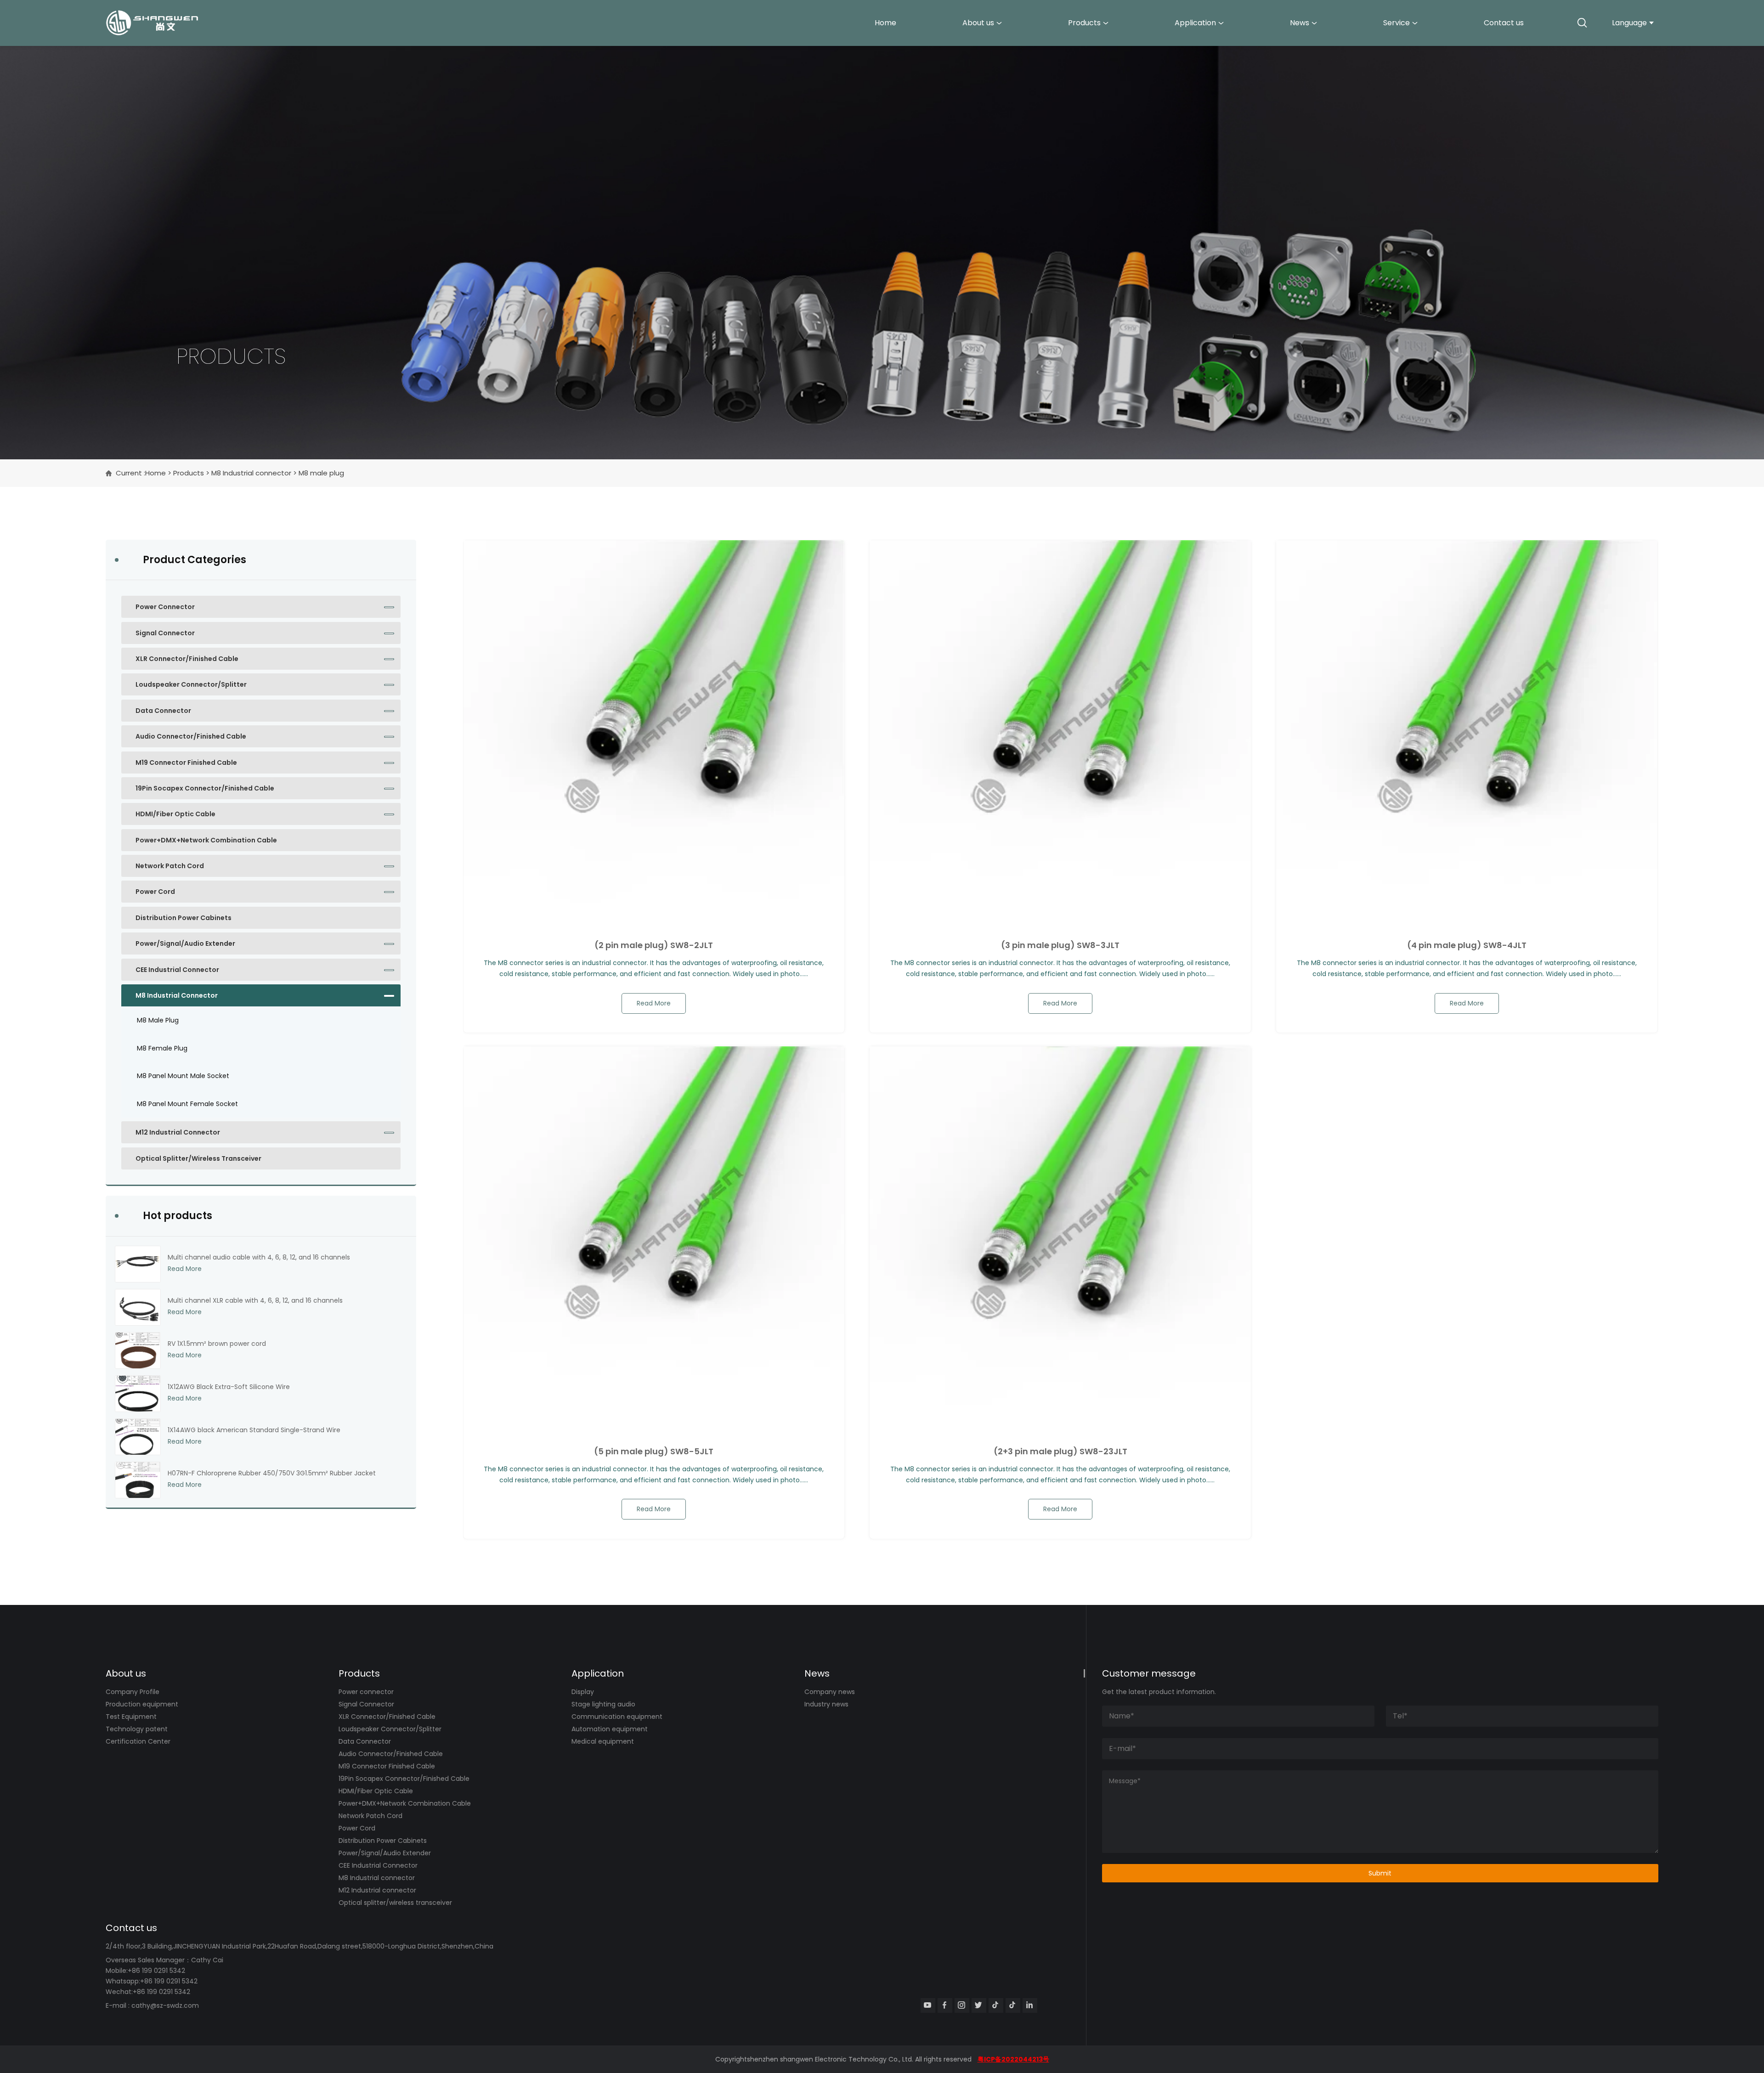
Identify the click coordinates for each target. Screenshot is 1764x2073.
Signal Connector (165, 633)
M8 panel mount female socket (187, 1104)
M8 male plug (158, 1020)
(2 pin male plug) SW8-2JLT (654, 945)
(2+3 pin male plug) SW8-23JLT (1060, 1452)
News (1300, 23)
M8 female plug (162, 1048)
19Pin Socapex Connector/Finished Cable (205, 788)
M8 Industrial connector (251, 473)
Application (1195, 23)
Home (885, 23)
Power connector (165, 607)
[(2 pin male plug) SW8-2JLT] (654, 731)
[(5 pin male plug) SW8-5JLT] (654, 1237)
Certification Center (138, 1741)
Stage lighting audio (603, 1704)
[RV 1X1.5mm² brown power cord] (138, 1350)
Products (1084, 23)
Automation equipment (610, 1729)
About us (978, 23)
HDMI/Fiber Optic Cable (175, 814)
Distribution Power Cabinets (184, 918)
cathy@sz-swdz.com (165, 2005)
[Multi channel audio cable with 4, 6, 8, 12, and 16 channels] (138, 1264)
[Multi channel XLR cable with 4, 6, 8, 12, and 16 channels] (138, 1307)
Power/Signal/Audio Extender (185, 943)
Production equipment (142, 1704)
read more (654, 1003)
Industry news (826, 1704)
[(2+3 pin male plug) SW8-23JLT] (1060, 1237)
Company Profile (133, 1692)
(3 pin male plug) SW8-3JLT (1060, 945)
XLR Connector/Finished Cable (187, 659)
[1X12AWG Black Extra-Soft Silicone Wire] (138, 1394)
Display (583, 1692)
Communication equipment (617, 1717)
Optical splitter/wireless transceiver (198, 1158)
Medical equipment (603, 1741)
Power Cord (155, 892)
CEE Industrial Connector (177, 970)
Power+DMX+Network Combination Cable (206, 840)
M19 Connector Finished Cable (186, 763)
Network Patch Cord (170, 866)
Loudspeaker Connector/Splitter (191, 684)
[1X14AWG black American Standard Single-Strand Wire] (138, 1437)
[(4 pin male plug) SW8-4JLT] (1467, 731)
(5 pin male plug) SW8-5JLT (654, 1452)
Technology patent (137, 1729)
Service (1396, 23)
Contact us (1504, 23)
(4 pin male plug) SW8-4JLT (1467, 945)
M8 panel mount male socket (183, 1076)
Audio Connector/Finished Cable (191, 736)
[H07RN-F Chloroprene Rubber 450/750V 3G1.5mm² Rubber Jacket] (138, 1480)
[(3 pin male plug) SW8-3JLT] (1060, 731)
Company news (830, 1692)
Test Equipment (131, 1717)
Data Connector (163, 711)
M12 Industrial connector (178, 1132)
